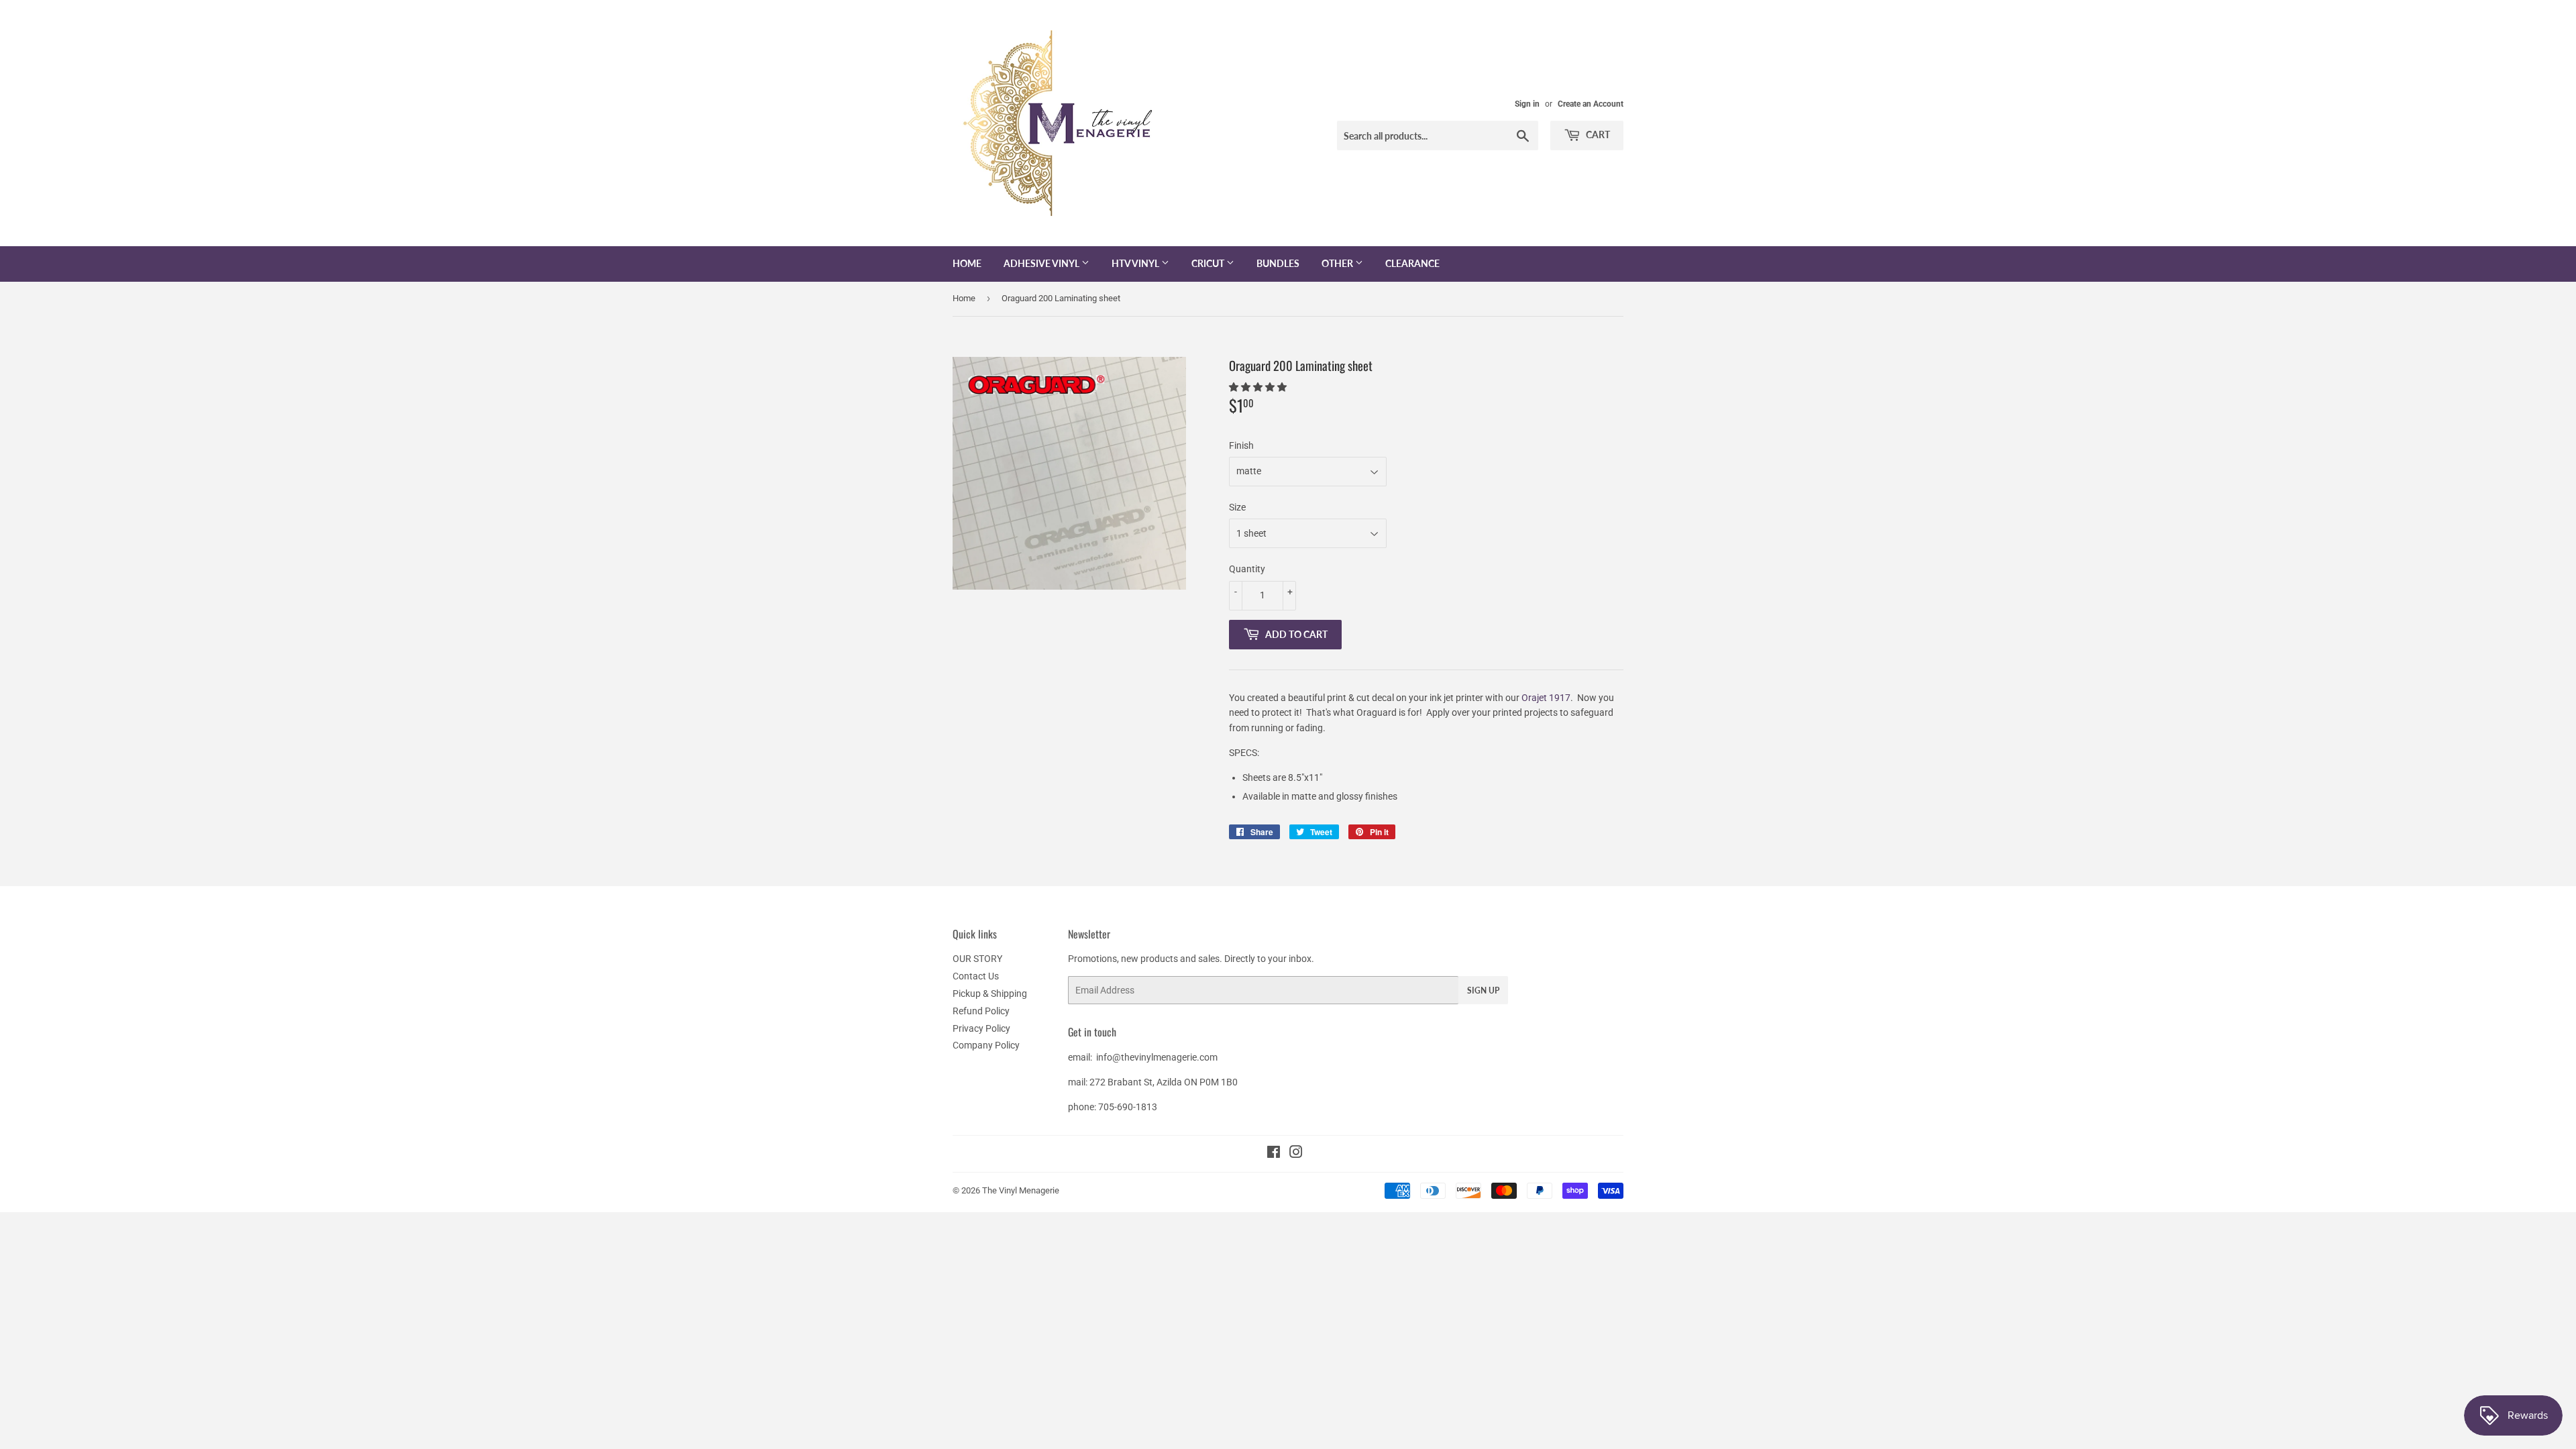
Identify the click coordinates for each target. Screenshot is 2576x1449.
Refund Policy (981, 1011)
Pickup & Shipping (990, 994)
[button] (1259, 387)
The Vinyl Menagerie (1021, 1190)
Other (1338, 263)
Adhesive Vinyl (1042, 263)
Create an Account (1591, 104)
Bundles (1278, 263)
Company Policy (986, 1045)
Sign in (1527, 104)
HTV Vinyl (1136, 263)
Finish (1241, 445)
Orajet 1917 (1546, 698)
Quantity (1247, 569)
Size (1237, 507)
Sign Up (1483, 990)
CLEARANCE (1412, 263)
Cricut (1209, 263)
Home (967, 263)
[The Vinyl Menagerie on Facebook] (1274, 1154)
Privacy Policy (981, 1028)
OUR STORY (977, 959)
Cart (1597, 135)
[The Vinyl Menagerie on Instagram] (1296, 1154)
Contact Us (976, 976)
